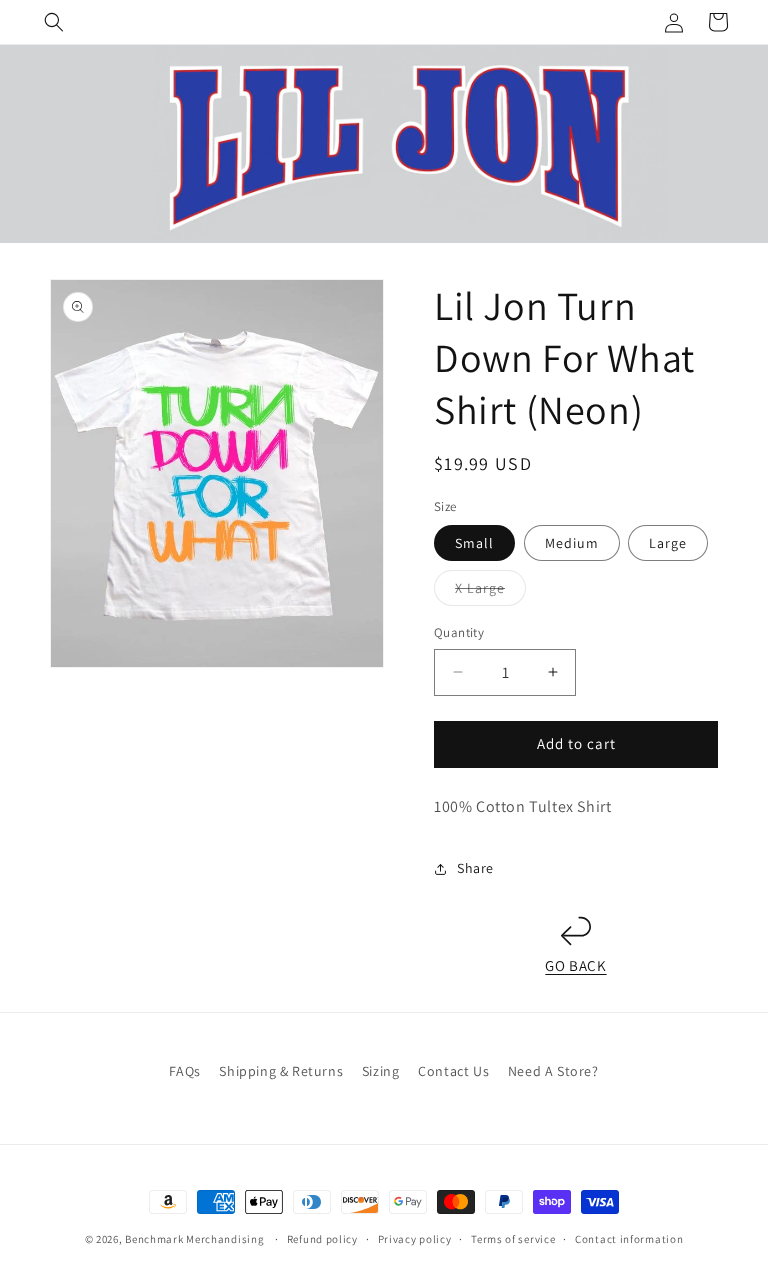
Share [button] (475, 868)
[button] (54, 22)
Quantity (459, 632)
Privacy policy (415, 1239)
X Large (490, 592)
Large (668, 543)
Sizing (381, 1071)
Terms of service (513, 1239)
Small (474, 543)
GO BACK (575, 965)
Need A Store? (553, 1071)
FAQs (184, 1071)
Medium (572, 543)
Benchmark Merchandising (194, 1239)
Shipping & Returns (281, 1071)
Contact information (629, 1239)
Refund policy (322, 1239)
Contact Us (453, 1071)
